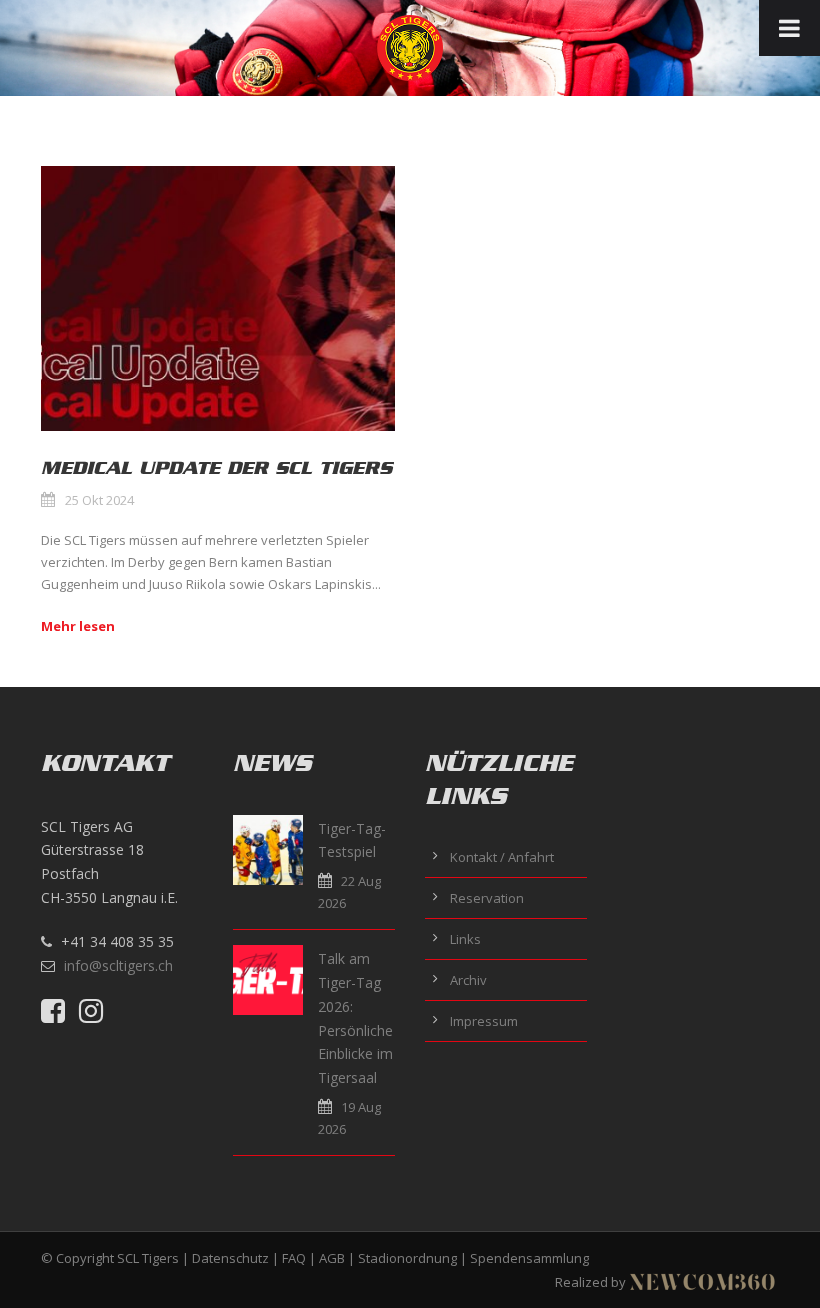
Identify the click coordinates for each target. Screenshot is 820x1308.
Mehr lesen (78, 626)
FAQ (294, 1258)
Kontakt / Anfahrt (502, 857)
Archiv (468, 980)
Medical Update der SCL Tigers (216, 468)
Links (465, 939)
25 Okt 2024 (99, 500)
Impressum (484, 1021)
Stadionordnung (407, 1258)
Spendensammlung (529, 1258)
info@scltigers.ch (118, 965)
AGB (332, 1258)
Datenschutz (230, 1258)
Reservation (487, 898)
